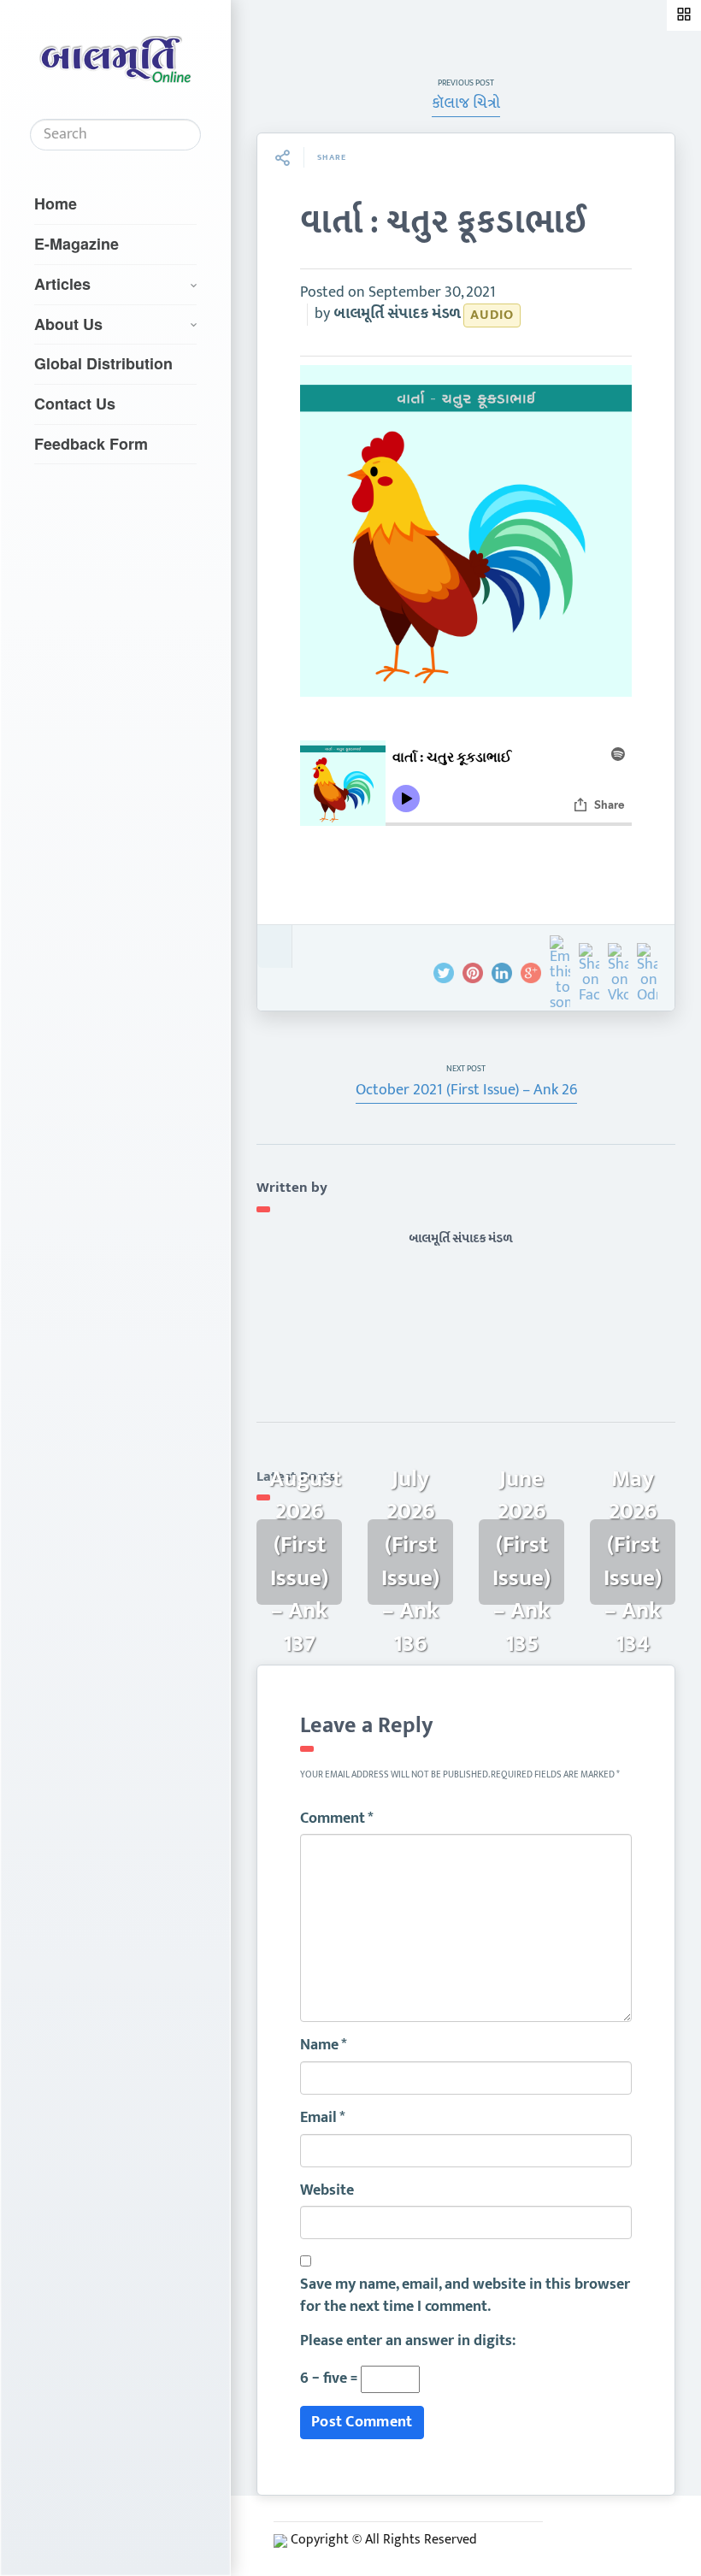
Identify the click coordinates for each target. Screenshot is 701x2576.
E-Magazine (77, 244)
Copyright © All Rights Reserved (384, 2540)
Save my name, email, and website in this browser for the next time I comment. (465, 2296)
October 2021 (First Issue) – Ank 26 (466, 1090)
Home (56, 203)
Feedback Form (91, 444)
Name (324, 2046)
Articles (62, 284)
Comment (337, 1819)
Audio (492, 315)
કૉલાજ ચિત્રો (466, 103)
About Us (68, 324)
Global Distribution (103, 363)
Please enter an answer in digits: (408, 2342)
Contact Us (75, 404)
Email (323, 2119)
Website (327, 2191)
